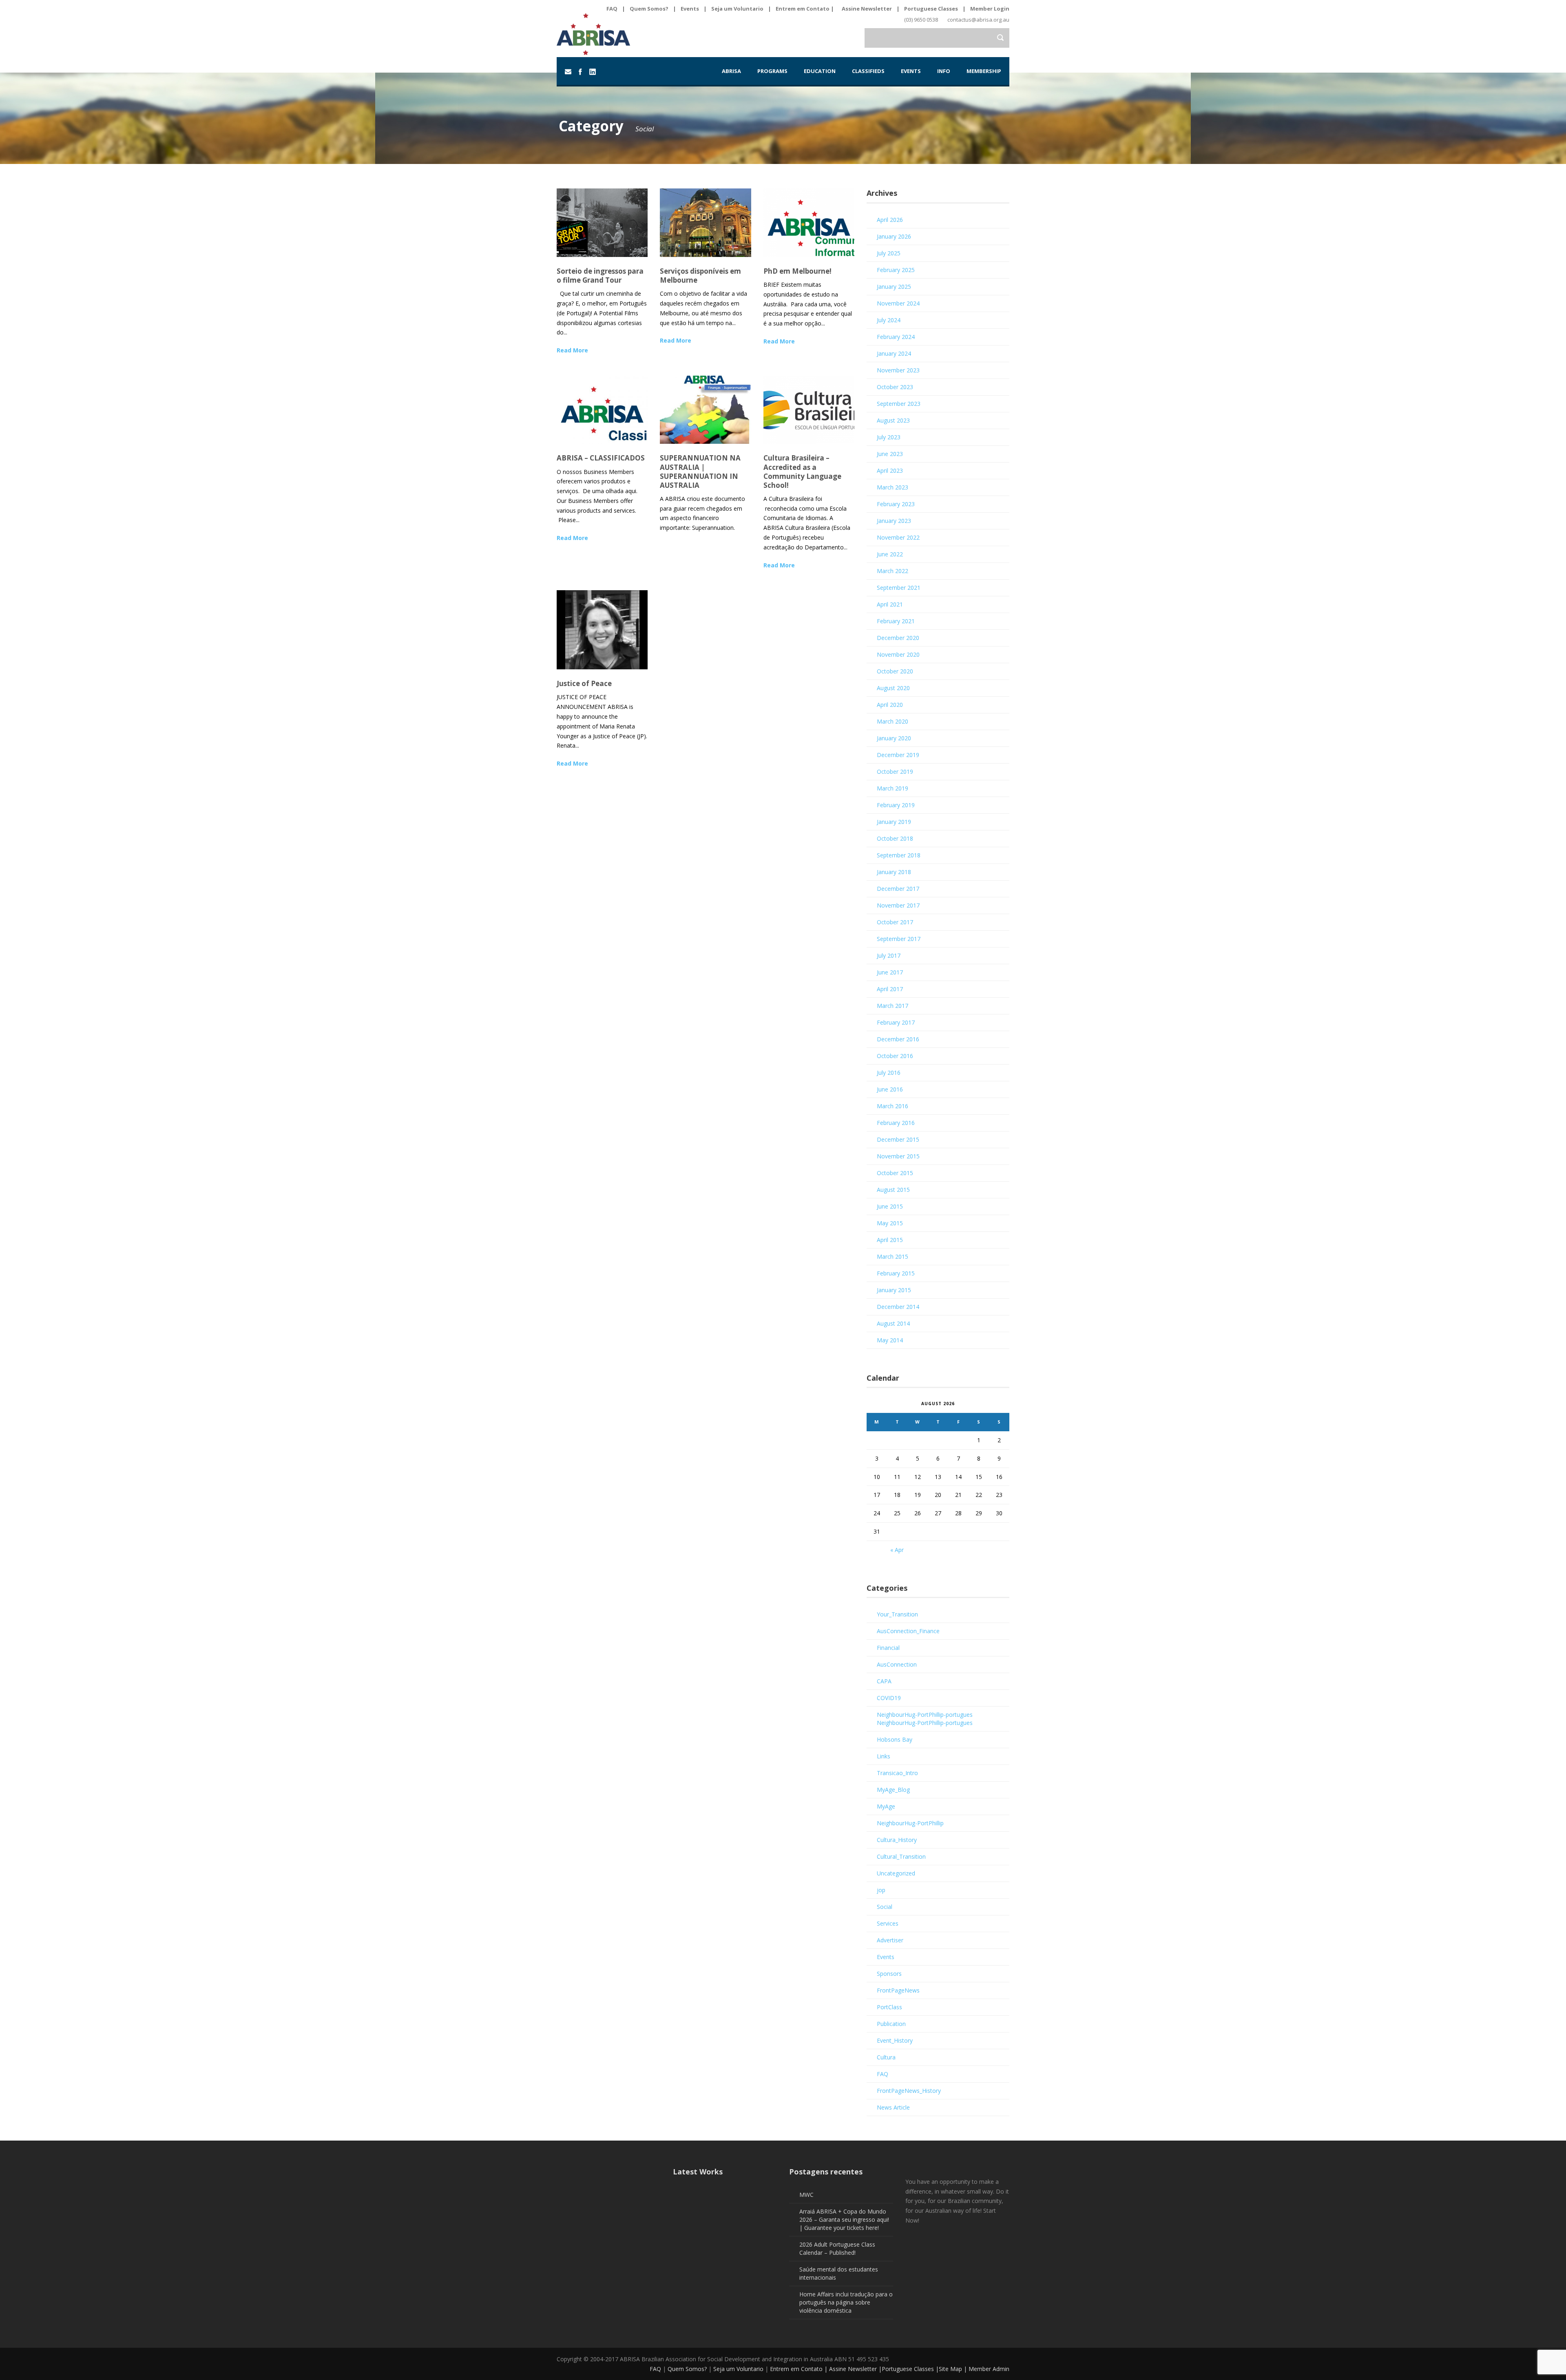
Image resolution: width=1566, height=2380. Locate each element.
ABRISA (731, 71)
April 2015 (890, 1240)
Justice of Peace (584, 683)
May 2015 (890, 1223)
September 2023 (899, 404)
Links (884, 1756)
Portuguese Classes (931, 9)
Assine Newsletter (867, 9)
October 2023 (895, 387)
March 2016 (892, 1106)
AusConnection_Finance (908, 1631)
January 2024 (894, 353)
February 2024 (896, 337)
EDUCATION (820, 71)
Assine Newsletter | (855, 2369)
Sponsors (889, 1974)
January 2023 (894, 521)
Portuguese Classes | (910, 2369)
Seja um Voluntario (737, 9)
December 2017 (898, 889)
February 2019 (896, 805)
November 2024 (898, 303)
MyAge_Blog (893, 1790)
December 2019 (898, 755)
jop (881, 1890)
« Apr (897, 1550)
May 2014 (890, 1340)
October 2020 (895, 671)
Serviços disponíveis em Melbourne (700, 276)
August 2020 (893, 688)
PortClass (889, 2007)
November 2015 (898, 1156)
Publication (891, 2024)
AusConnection (897, 1664)
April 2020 (890, 705)
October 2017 (895, 922)
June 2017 (890, 972)
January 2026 (894, 236)
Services (888, 1923)
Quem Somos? (649, 9)
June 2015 (890, 1206)
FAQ (612, 9)
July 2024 (889, 320)
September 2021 (899, 588)
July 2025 (889, 253)
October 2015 (895, 1173)
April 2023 (890, 470)
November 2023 (898, 370)
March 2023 (892, 487)
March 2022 (892, 571)
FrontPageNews (898, 1990)
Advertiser (890, 1940)
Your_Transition (897, 1614)
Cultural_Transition (901, 1856)
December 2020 (898, 638)
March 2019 (892, 788)
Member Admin (989, 2369)
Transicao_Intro (897, 1773)
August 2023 (893, 420)
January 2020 (894, 738)
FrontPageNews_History (909, 2091)
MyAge (886, 1806)
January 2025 (894, 287)
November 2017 (898, 905)
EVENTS (911, 71)
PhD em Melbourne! (797, 271)
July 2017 (889, 955)
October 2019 (895, 772)
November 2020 (898, 654)
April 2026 (890, 220)
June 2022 (890, 554)
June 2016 (890, 1089)
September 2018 (899, 855)
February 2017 (896, 1022)
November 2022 (898, 537)
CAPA (884, 1681)
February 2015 (896, 1273)
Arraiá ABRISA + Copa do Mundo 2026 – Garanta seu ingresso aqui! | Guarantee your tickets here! (844, 2219)
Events (690, 9)
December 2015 (898, 1139)
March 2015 (892, 1256)
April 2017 (890, 989)
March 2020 (892, 721)
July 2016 (889, 1073)
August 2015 (893, 1190)
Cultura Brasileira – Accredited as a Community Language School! (802, 471)
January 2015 (894, 1290)
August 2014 (893, 1323)
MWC (806, 2195)
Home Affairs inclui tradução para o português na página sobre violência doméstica (846, 2302)
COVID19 (889, 1698)
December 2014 (898, 1307)
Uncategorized (896, 1873)
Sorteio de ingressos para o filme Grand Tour (600, 276)
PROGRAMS (772, 71)
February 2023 (896, 504)
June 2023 (890, 454)
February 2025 (896, 270)
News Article (893, 2107)
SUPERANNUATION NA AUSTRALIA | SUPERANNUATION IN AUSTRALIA (700, 471)
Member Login (990, 9)
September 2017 (899, 939)
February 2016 (896, 1123)
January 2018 (894, 872)
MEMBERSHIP (984, 71)
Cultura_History (897, 1840)
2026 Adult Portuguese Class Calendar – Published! (837, 2248)
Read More (572, 350)
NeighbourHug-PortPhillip (910, 1823)
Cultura (886, 2057)
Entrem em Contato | (805, 9)
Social (885, 1907)
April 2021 (890, 604)
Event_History (895, 2040)
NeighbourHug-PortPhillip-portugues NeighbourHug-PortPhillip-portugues (925, 1719)
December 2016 (898, 1039)
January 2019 (894, 822)
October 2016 (895, 1056)
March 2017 (892, 1006)
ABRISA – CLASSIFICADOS (601, 458)
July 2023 (889, 437)
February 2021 (896, 621)
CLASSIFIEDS (868, 71)
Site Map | (954, 2369)
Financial (888, 1648)
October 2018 (895, 838)
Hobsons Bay (895, 1739)
